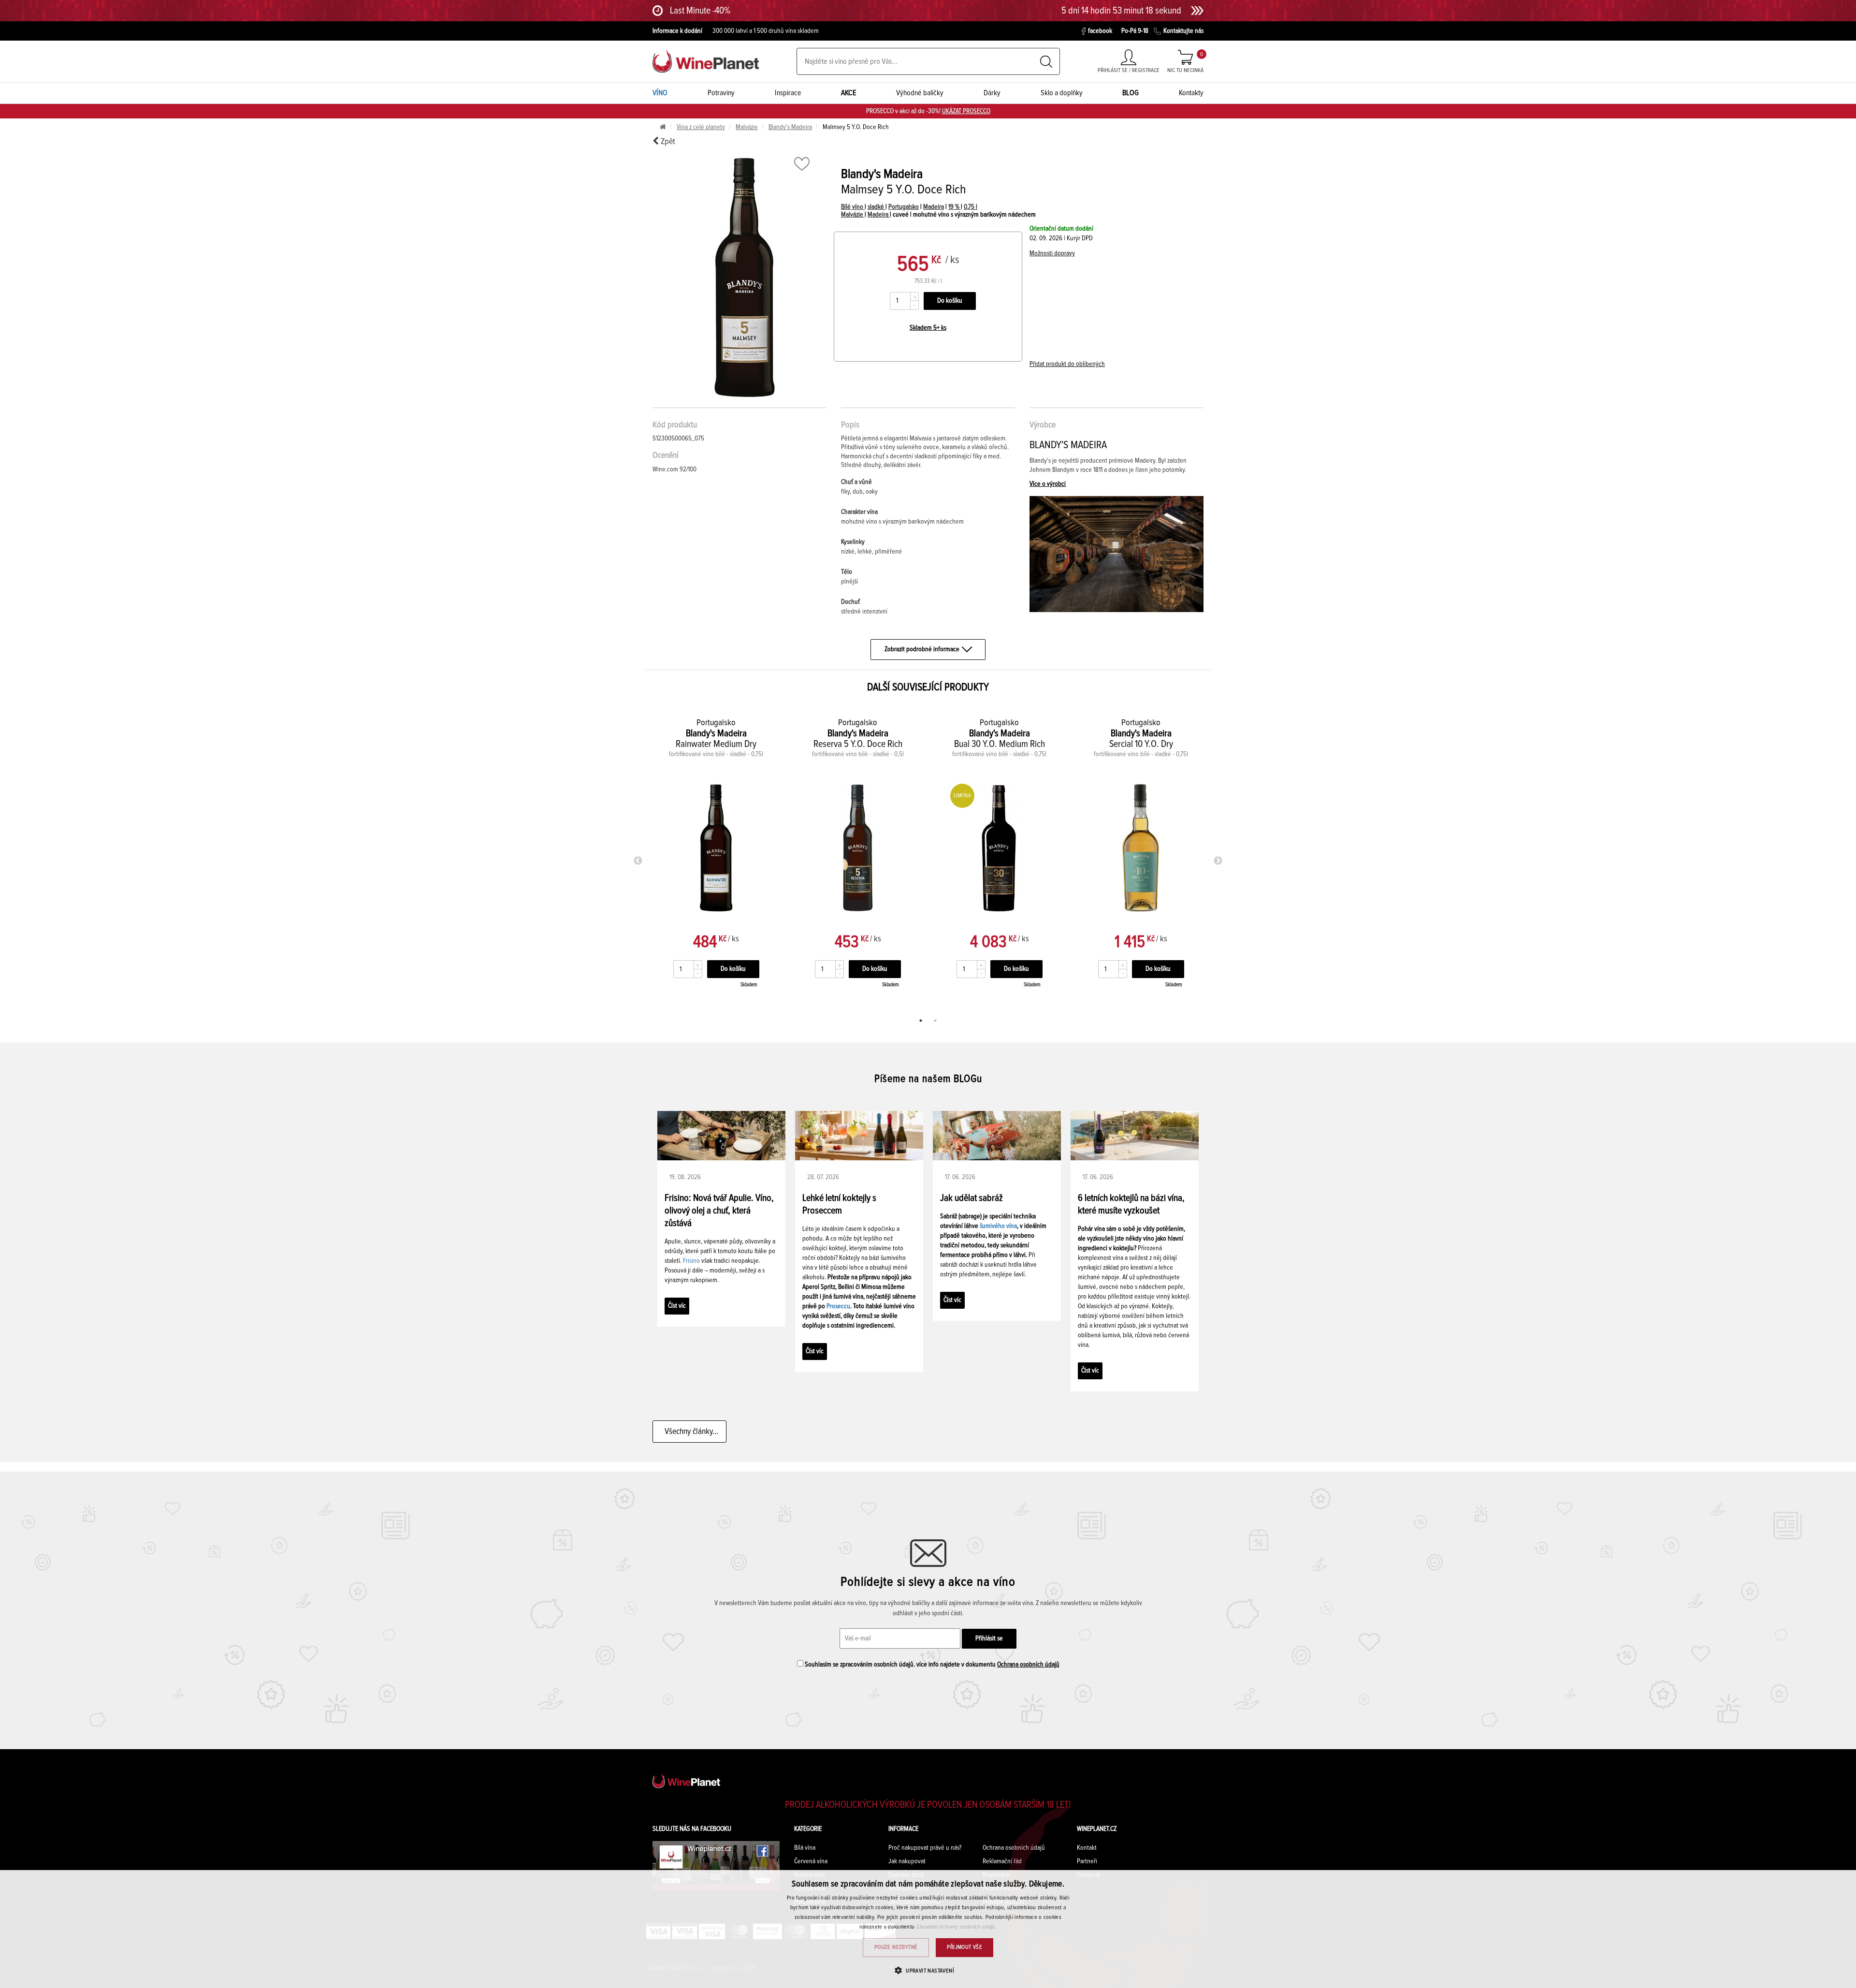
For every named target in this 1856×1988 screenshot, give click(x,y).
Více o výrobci (1048, 484)
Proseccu (838, 1306)
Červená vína (811, 1861)
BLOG (1131, 93)
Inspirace (788, 93)
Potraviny (721, 93)
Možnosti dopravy (1052, 253)
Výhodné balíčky (920, 93)
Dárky (992, 93)
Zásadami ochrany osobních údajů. (957, 1927)
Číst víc (677, 1306)
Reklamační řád (1002, 1861)
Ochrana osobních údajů (1028, 1665)
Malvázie (747, 127)
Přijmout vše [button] (964, 1947)
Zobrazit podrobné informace (922, 649)
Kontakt (1087, 1848)
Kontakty (1191, 93)
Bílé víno (853, 207)
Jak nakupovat (907, 1861)
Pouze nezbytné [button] (896, 1947)
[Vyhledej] (1046, 62)
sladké (877, 207)
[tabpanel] (716, 859)
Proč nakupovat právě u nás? (925, 1848)
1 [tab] (921, 1021)
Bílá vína (805, 1848)
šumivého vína (998, 1226)
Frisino (691, 1261)
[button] (928, 1970)
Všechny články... (689, 1432)
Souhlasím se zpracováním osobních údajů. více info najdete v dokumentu (931, 1665)
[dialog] (928, 1929)
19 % (955, 207)
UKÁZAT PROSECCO (966, 111)
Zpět (667, 142)
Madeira (934, 207)
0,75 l (971, 207)
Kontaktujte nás (1183, 31)
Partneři (1087, 1861)
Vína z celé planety (701, 127)
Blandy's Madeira (790, 127)
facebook (1100, 31)
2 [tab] (935, 1021)
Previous (638, 861)
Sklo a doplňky (1062, 93)
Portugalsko (904, 207)
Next (1218, 861)
